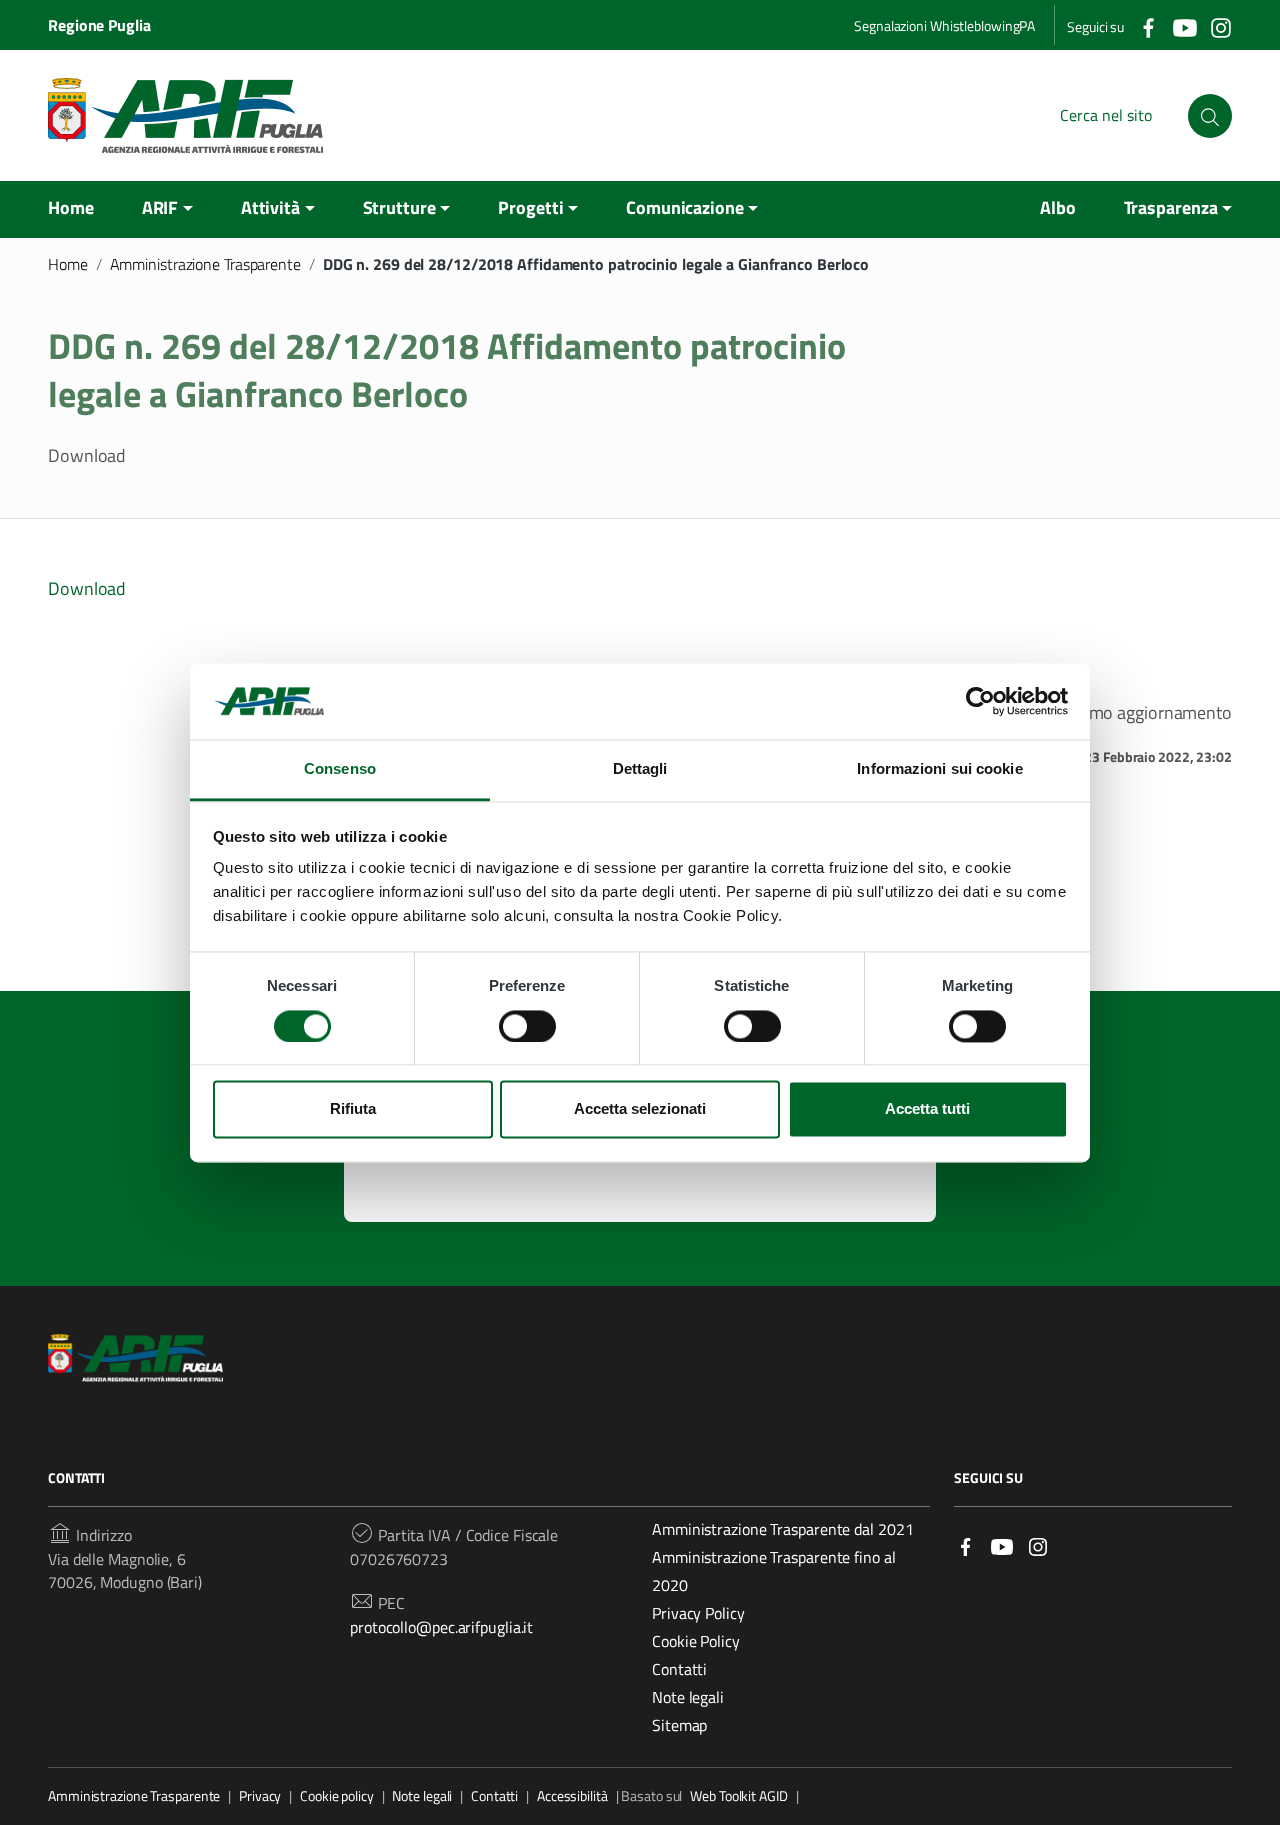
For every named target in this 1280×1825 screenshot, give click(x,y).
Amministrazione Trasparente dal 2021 (782, 1529)
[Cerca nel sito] (1210, 116)
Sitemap (679, 1725)
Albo (1058, 207)
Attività (270, 207)
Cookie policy (337, 1796)
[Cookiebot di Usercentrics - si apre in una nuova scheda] (980, 701)
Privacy (260, 1796)
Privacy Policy (698, 1613)
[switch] (527, 1026)
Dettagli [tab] (640, 769)
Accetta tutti (927, 1109)
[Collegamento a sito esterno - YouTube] (1184, 26)
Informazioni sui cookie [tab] (939, 769)
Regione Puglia (99, 25)
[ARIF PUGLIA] (185, 115)
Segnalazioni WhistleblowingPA (944, 25)
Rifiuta (353, 1109)
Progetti (530, 207)
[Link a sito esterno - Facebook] (966, 1544)
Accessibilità (572, 1796)
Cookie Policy (696, 1641)
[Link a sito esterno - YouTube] (1002, 1544)
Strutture (399, 207)
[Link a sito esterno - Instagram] (1038, 1544)
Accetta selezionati (640, 1109)
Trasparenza (1171, 207)
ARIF (160, 207)
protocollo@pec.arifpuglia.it (441, 1627)
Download (87, 588)
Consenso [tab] (340, 769)
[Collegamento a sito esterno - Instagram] (1220, 26)
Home (71, 207)
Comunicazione (685, 207)
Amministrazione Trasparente (205, 264)
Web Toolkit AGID (738, 1796)
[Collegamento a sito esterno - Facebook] (1148, 26)
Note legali (688, 1697)
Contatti (679, 1669)
